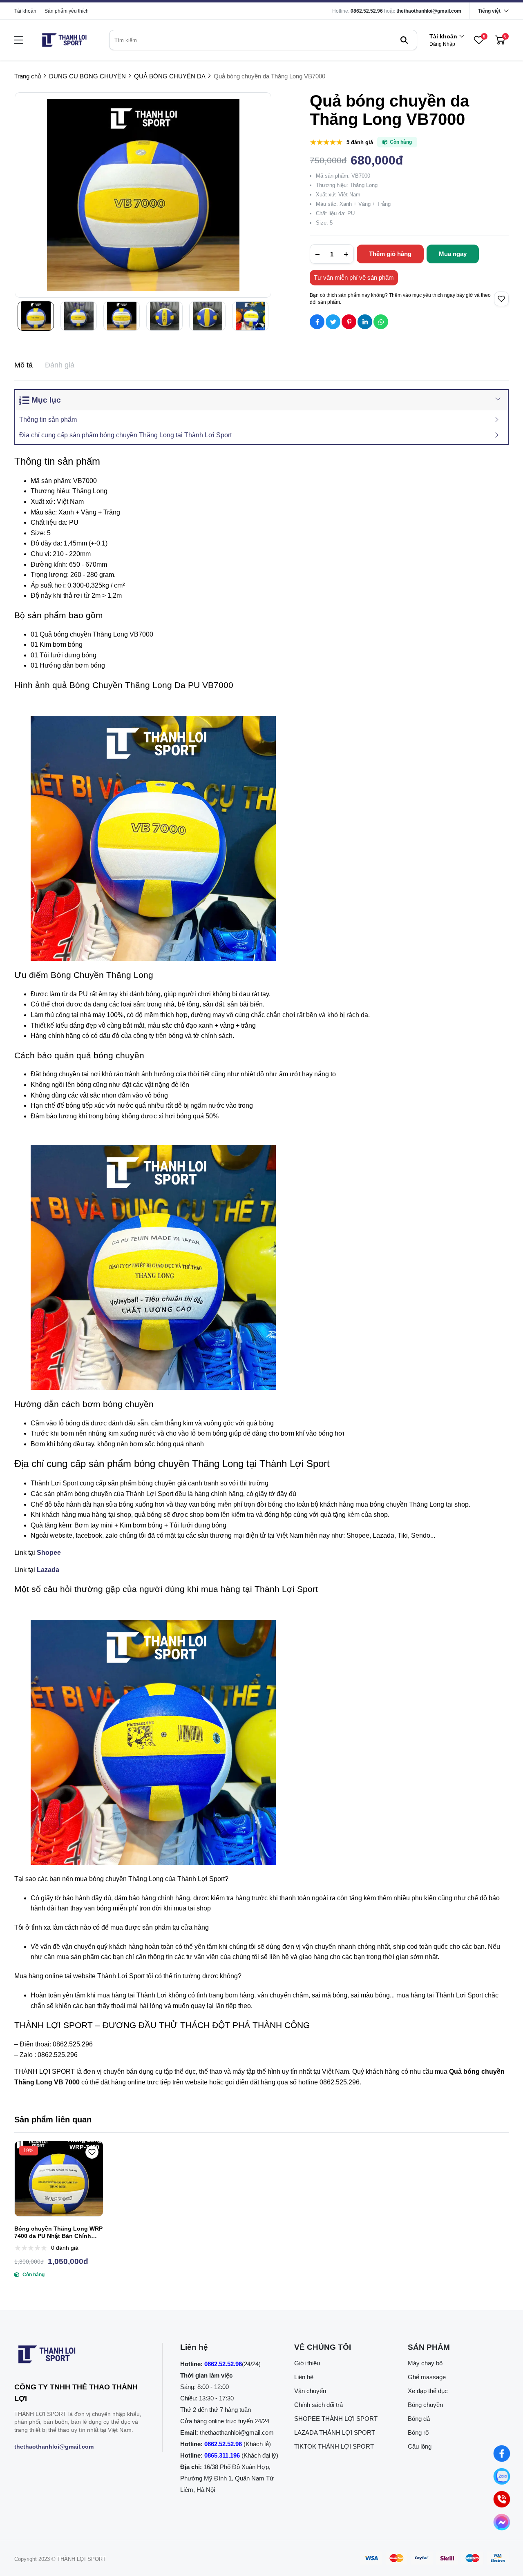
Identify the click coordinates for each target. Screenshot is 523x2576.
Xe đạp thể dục (428, 2391)
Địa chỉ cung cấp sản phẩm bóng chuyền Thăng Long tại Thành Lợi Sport (125, 435)
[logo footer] (79, 2356)
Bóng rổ (418, 2432)
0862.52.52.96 (367, 11)
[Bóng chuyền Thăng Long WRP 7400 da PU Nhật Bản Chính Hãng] (59, 2179)
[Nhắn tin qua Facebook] (502, 2454)
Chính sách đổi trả (318, 2405)
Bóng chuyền (425, 2405)
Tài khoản (25, 11)
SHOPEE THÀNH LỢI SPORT (336, 2419)
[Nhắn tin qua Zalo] (502, 2476)
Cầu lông (420, 2446)
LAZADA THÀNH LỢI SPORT (335, 2432)
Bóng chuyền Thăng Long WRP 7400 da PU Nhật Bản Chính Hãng (58, 2232)
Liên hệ (304, 2377)
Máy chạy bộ (425, 2363)
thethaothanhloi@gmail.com (429, 11)
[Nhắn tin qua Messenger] (502, 2522)
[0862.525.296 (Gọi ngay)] (502, 2499)
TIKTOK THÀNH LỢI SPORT (334, 2446)
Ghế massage (427, 2377)
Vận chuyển (310, 2391)
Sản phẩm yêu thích (67, 11)
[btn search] (404, 40)
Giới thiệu (307, 2363)
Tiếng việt (489, 11)
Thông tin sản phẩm (48, 420)
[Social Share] (317, 322)
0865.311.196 (222, 2455)
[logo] (64, 40)
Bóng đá (419, 2419)
